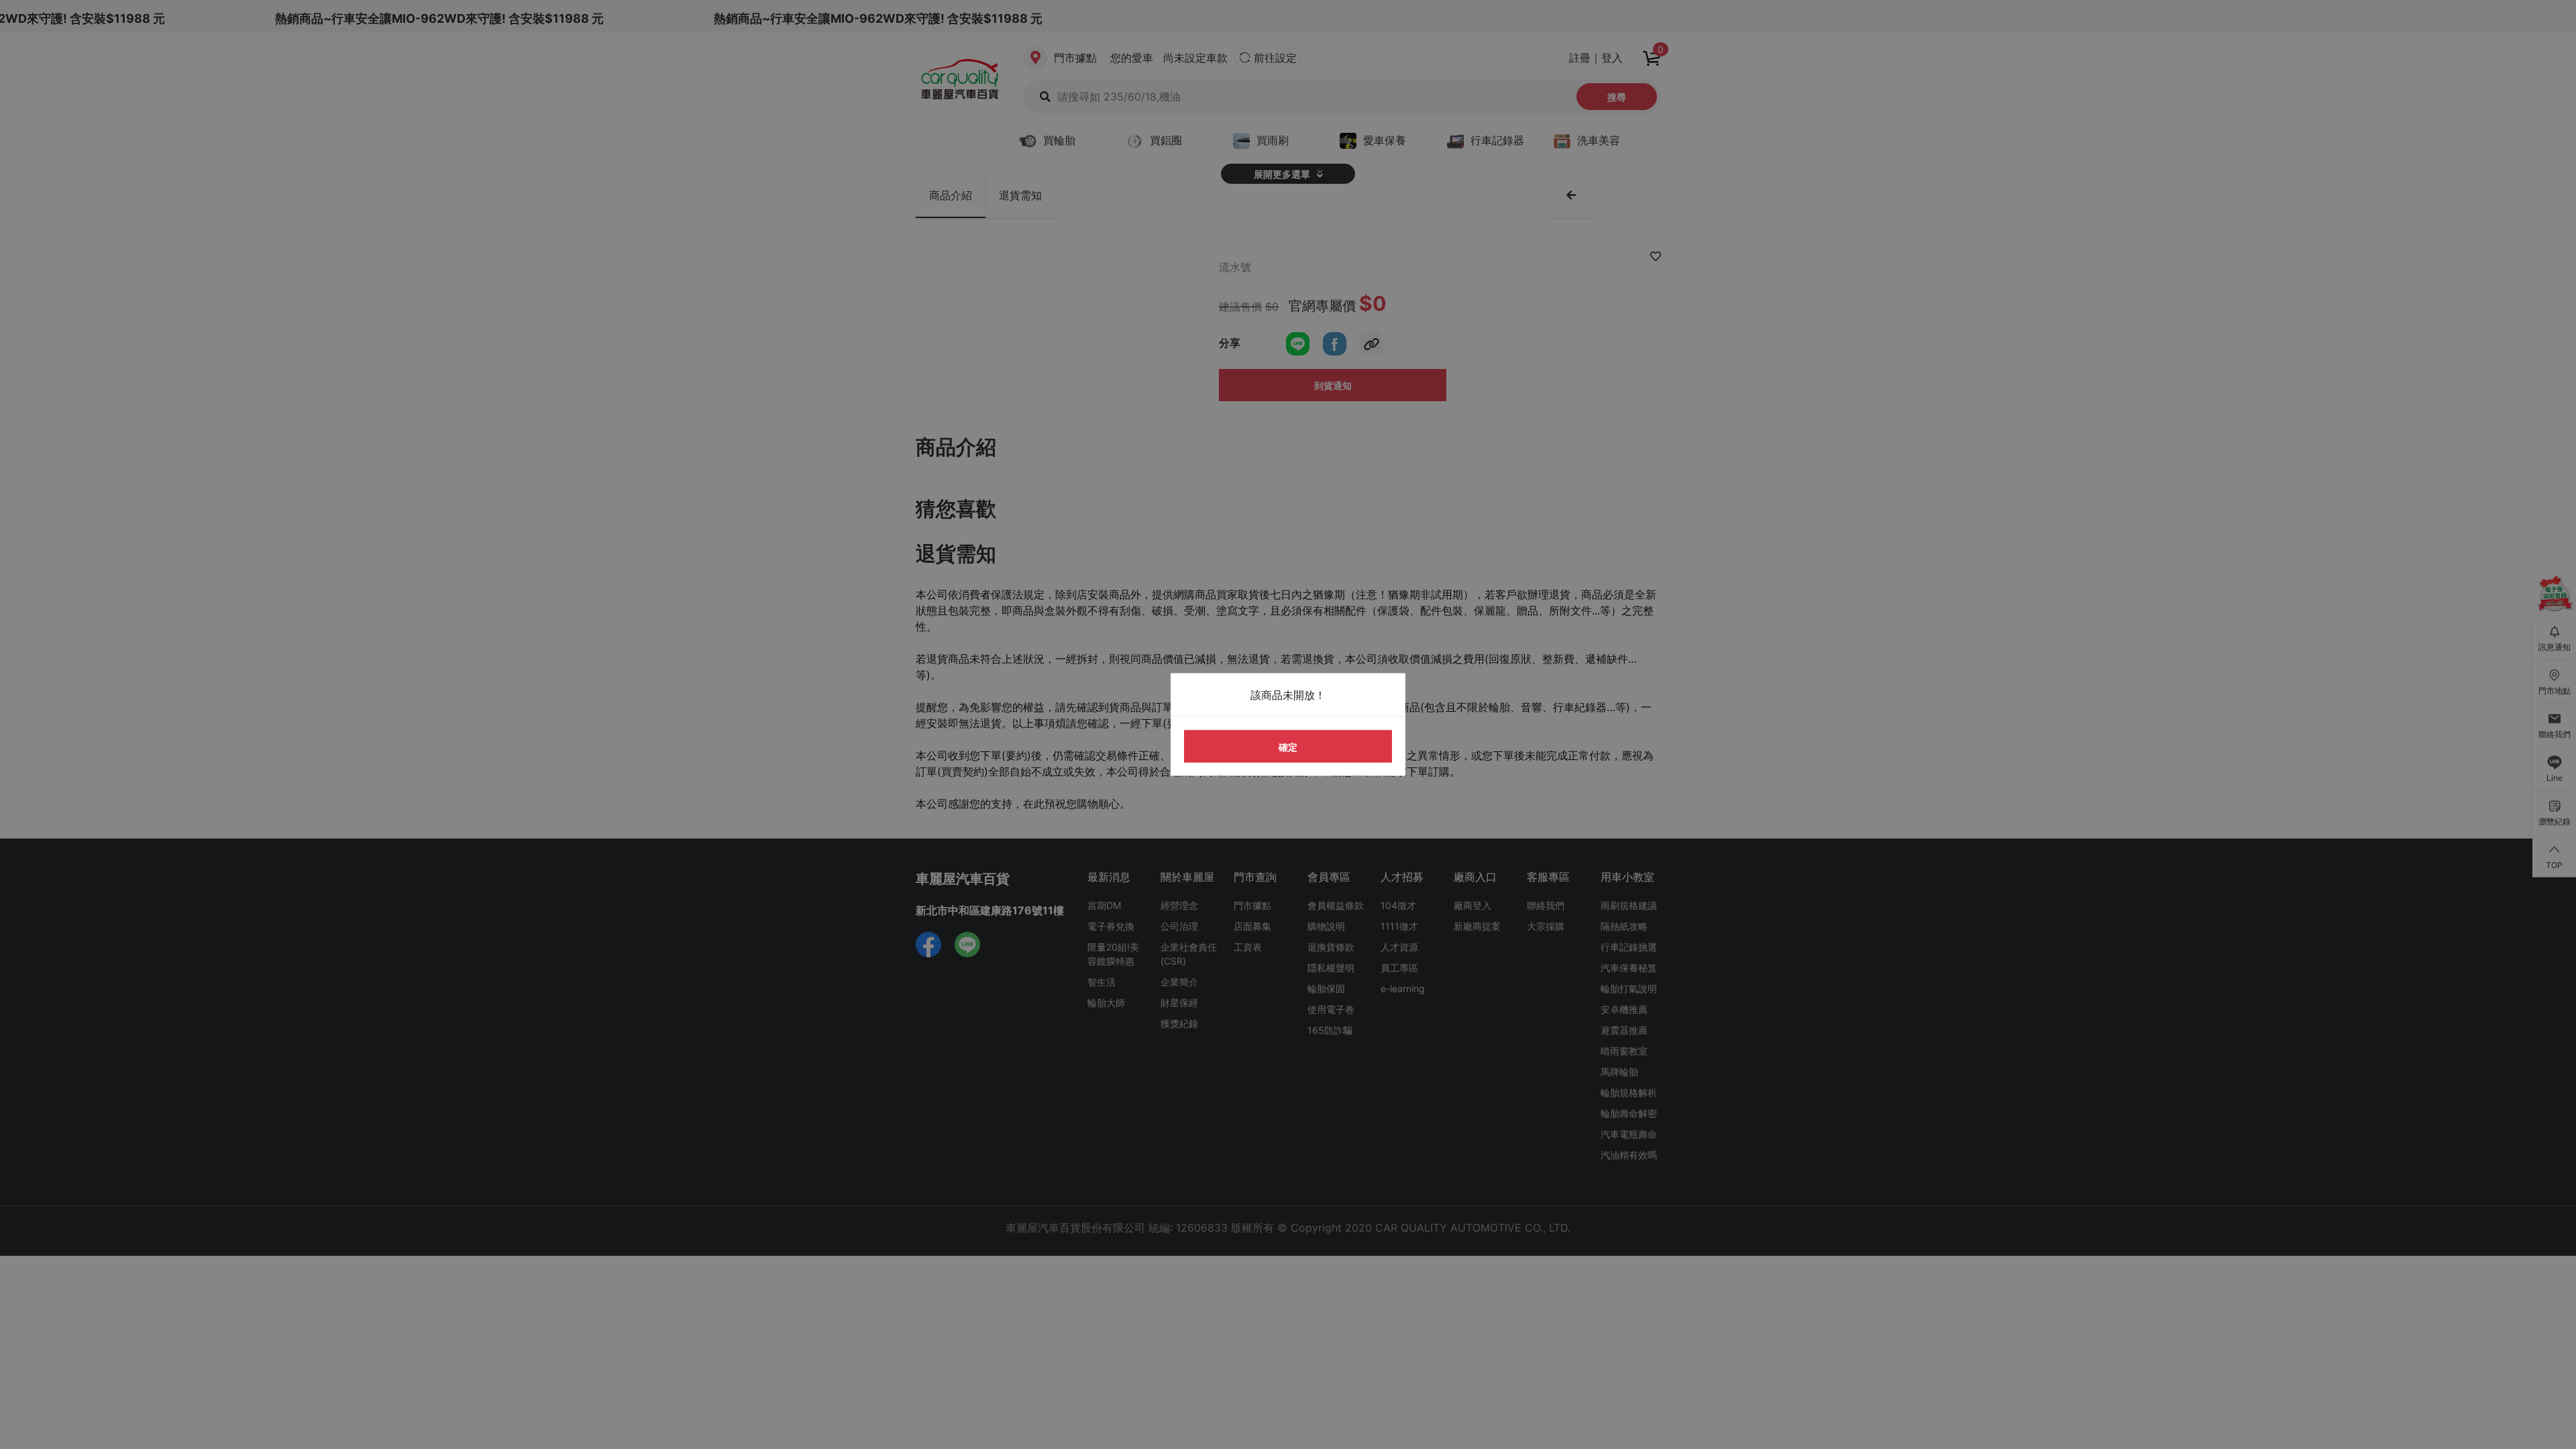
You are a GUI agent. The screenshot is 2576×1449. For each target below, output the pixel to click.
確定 (1288, 746)
